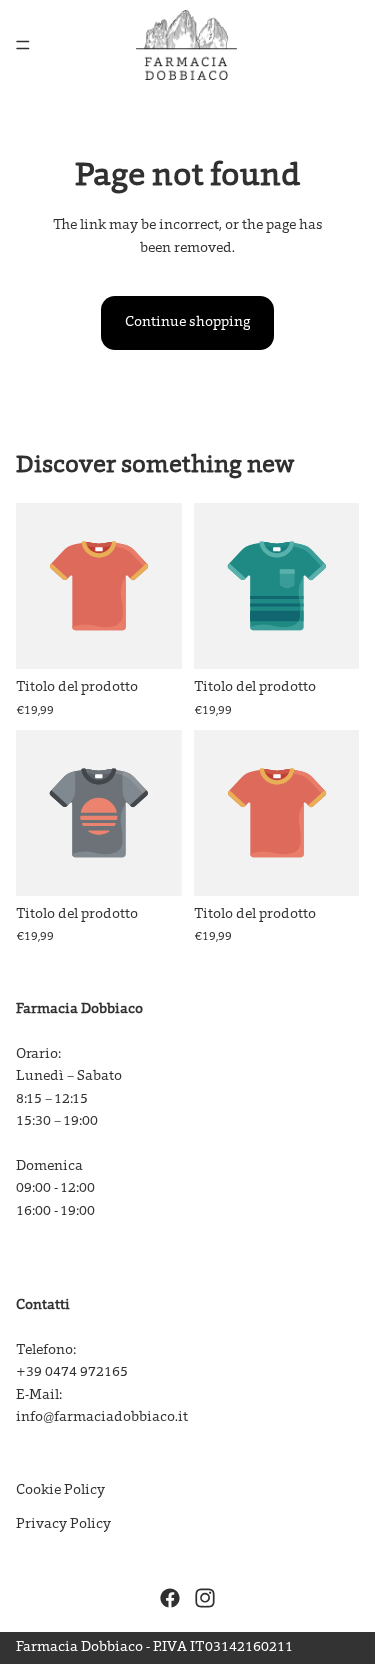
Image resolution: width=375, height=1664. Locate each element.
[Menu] (23, 45)
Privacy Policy (63, 1525)
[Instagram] (205, 1599)
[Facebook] (170, 1599)
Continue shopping (187, 323)
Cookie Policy (60, 1491)
